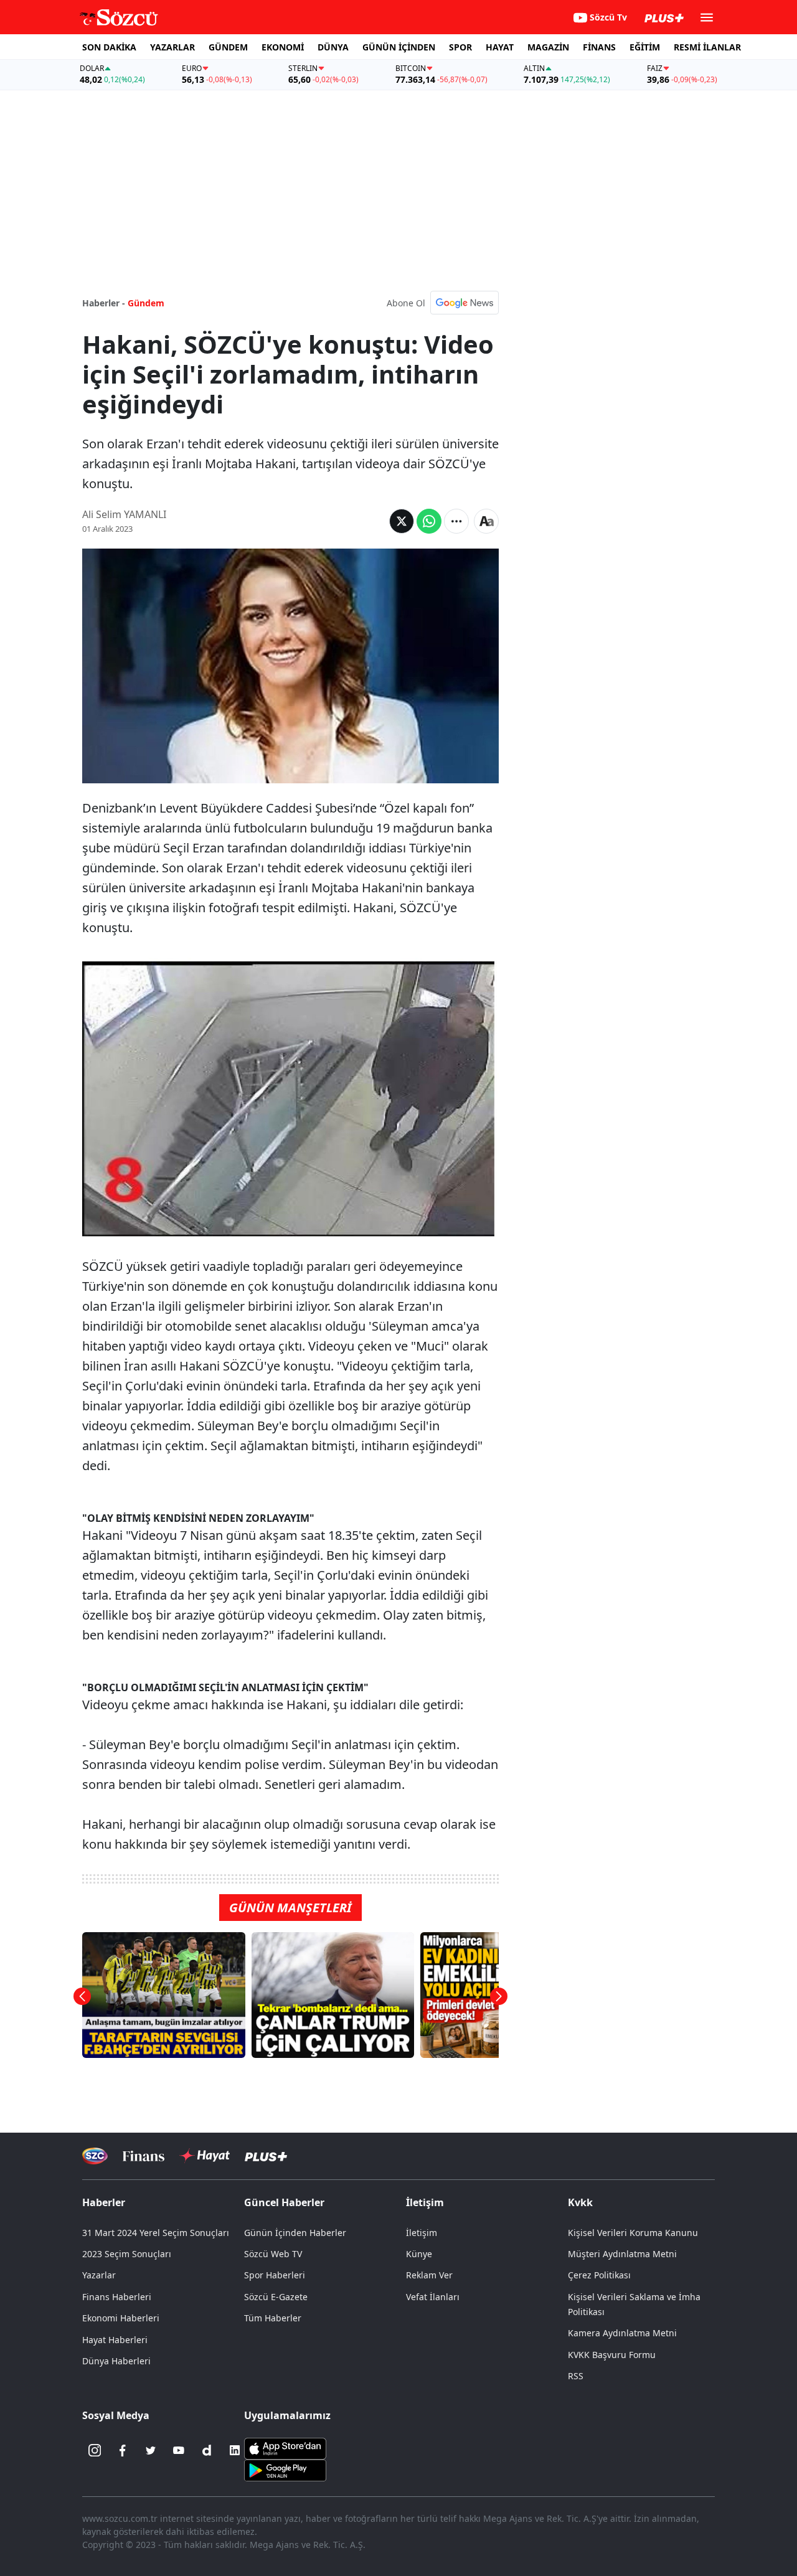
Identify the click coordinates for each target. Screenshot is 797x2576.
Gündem (146, 303)
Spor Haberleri (275, 2275)
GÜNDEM (228, 47)
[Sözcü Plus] (266, 2156)
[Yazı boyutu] (486, 521)
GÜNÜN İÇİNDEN (399, 47)
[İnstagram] (95, 2450)
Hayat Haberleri (115, 2340)
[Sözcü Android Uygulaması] (285, 2470)
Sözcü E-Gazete (276, 2297)
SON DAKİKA (109, 47)
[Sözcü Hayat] (205, 2156)
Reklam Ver (429, 2275)
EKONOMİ (283, 47)
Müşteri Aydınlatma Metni (622, 2254)
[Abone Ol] (465, 303)
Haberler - (104, 303)
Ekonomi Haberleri (121, 2318)
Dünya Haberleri (116, 2361)
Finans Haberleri (117, 2297)
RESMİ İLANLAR (707, 47)
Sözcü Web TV (273, 2254)
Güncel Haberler (284, 2202)
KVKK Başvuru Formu (612, 2355)
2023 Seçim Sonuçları (127, 2254)
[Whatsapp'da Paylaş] (429, 521)
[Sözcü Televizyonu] (95, 2156)
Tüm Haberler (273, 2318)
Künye (419, 2254)
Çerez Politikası (599, 2275)
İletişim (422, 2233)
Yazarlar (99, 2275)
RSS (576, 2376)
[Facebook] (123, 2450)
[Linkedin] (235, 2450)
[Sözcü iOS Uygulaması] (285, 2448)
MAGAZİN (548, 47)
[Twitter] (151, 2450)
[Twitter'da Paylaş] (402, 521)
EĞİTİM (645, 47)
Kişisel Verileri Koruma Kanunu (633, 2233)
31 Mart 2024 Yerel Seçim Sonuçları (156, 2233)
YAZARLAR (172, 47)
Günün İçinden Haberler (295, 2233)
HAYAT (500, 47)
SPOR (460, 47)
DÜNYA (333, 47)
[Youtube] (179, 2450)
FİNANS (599, 47)
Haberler (104, 2202)
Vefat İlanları (433, 2297)
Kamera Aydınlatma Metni (622, 2333)
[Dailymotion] (207, 2450)
